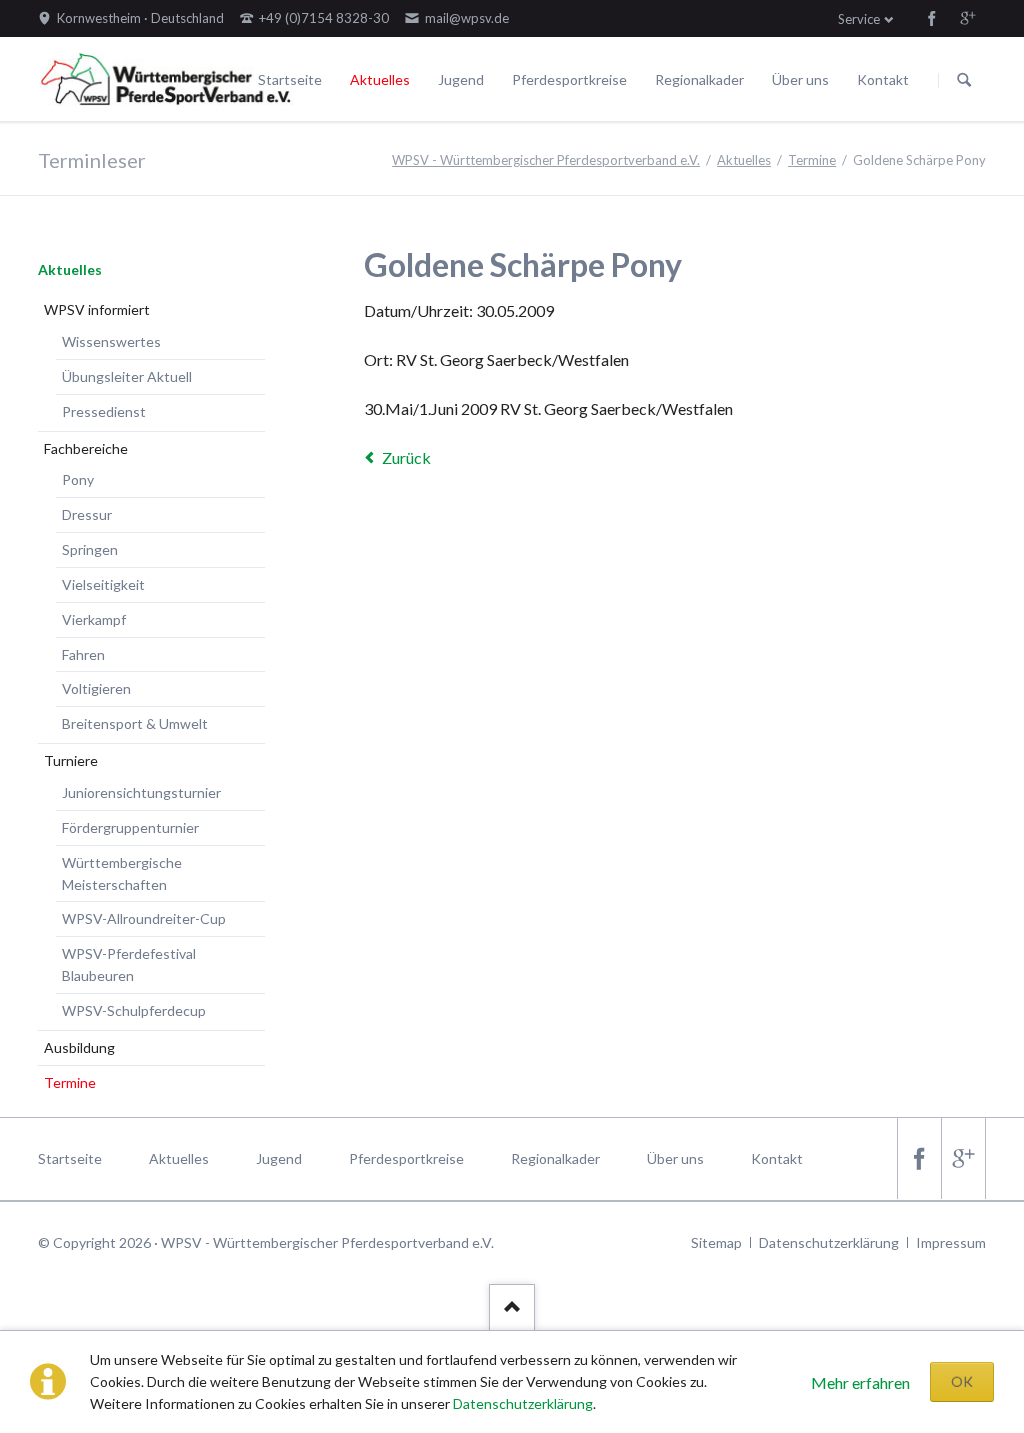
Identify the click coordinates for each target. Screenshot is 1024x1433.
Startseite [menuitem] (70, 1158)
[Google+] (968, 18)
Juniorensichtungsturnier (141, 792)
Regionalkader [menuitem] (555, 1158)
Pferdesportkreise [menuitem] (406, 1158)
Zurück (406, 457)
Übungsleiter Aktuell (127, 376)
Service (859, 19)
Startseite (290, 79)
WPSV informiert (97, 309)
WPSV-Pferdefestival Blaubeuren (129, 964)
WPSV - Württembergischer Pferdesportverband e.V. (546, 160)
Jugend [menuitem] (279, 1158)
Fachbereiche (86, 448)
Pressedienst (104, 411)
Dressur (87, 514)
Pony (78, 479)
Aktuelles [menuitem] (179, 1158)
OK (962, 1381)
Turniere (71, 760)
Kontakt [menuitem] (777, 1158)
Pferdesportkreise (569, 79)
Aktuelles (380, 79)
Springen (90, 549)
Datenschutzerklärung (523, 1403)
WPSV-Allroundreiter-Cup (144, 918)
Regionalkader (699, 79)
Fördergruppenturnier (130, 827)
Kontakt (883, 79)
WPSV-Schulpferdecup (134, 1010)
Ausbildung (79, 1047)
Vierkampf (94, 619)
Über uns (800, 79)
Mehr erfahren (860, 1382)
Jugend (461, 79)
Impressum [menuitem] (951, 1242)
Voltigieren (96, 688)
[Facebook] (932, 18)
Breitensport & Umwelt (135, 723)
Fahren (83, 654)
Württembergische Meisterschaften (122, 873)
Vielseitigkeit (103, 584)
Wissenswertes (111, 341)
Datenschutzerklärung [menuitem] (829, 1242)
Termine (812, 160)
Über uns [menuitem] (675, 1158)
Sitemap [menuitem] (716, 1242)
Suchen (964, 80)
